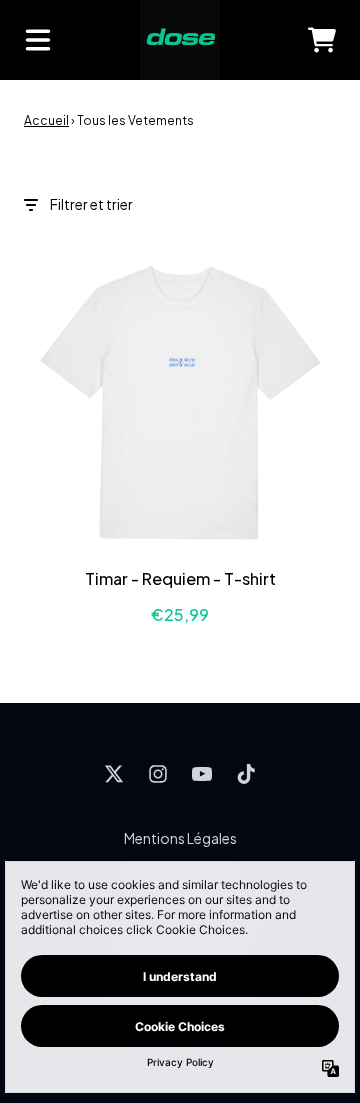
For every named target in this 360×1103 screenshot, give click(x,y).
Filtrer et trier (91, 204)
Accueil (46, 120)
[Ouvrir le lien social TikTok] (246, 774)
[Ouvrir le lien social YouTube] (202, 774)
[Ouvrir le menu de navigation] (38, 40)
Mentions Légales (180, 838)
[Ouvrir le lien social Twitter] (114, 774)
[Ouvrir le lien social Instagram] (158, 774)
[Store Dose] (180, 40)
